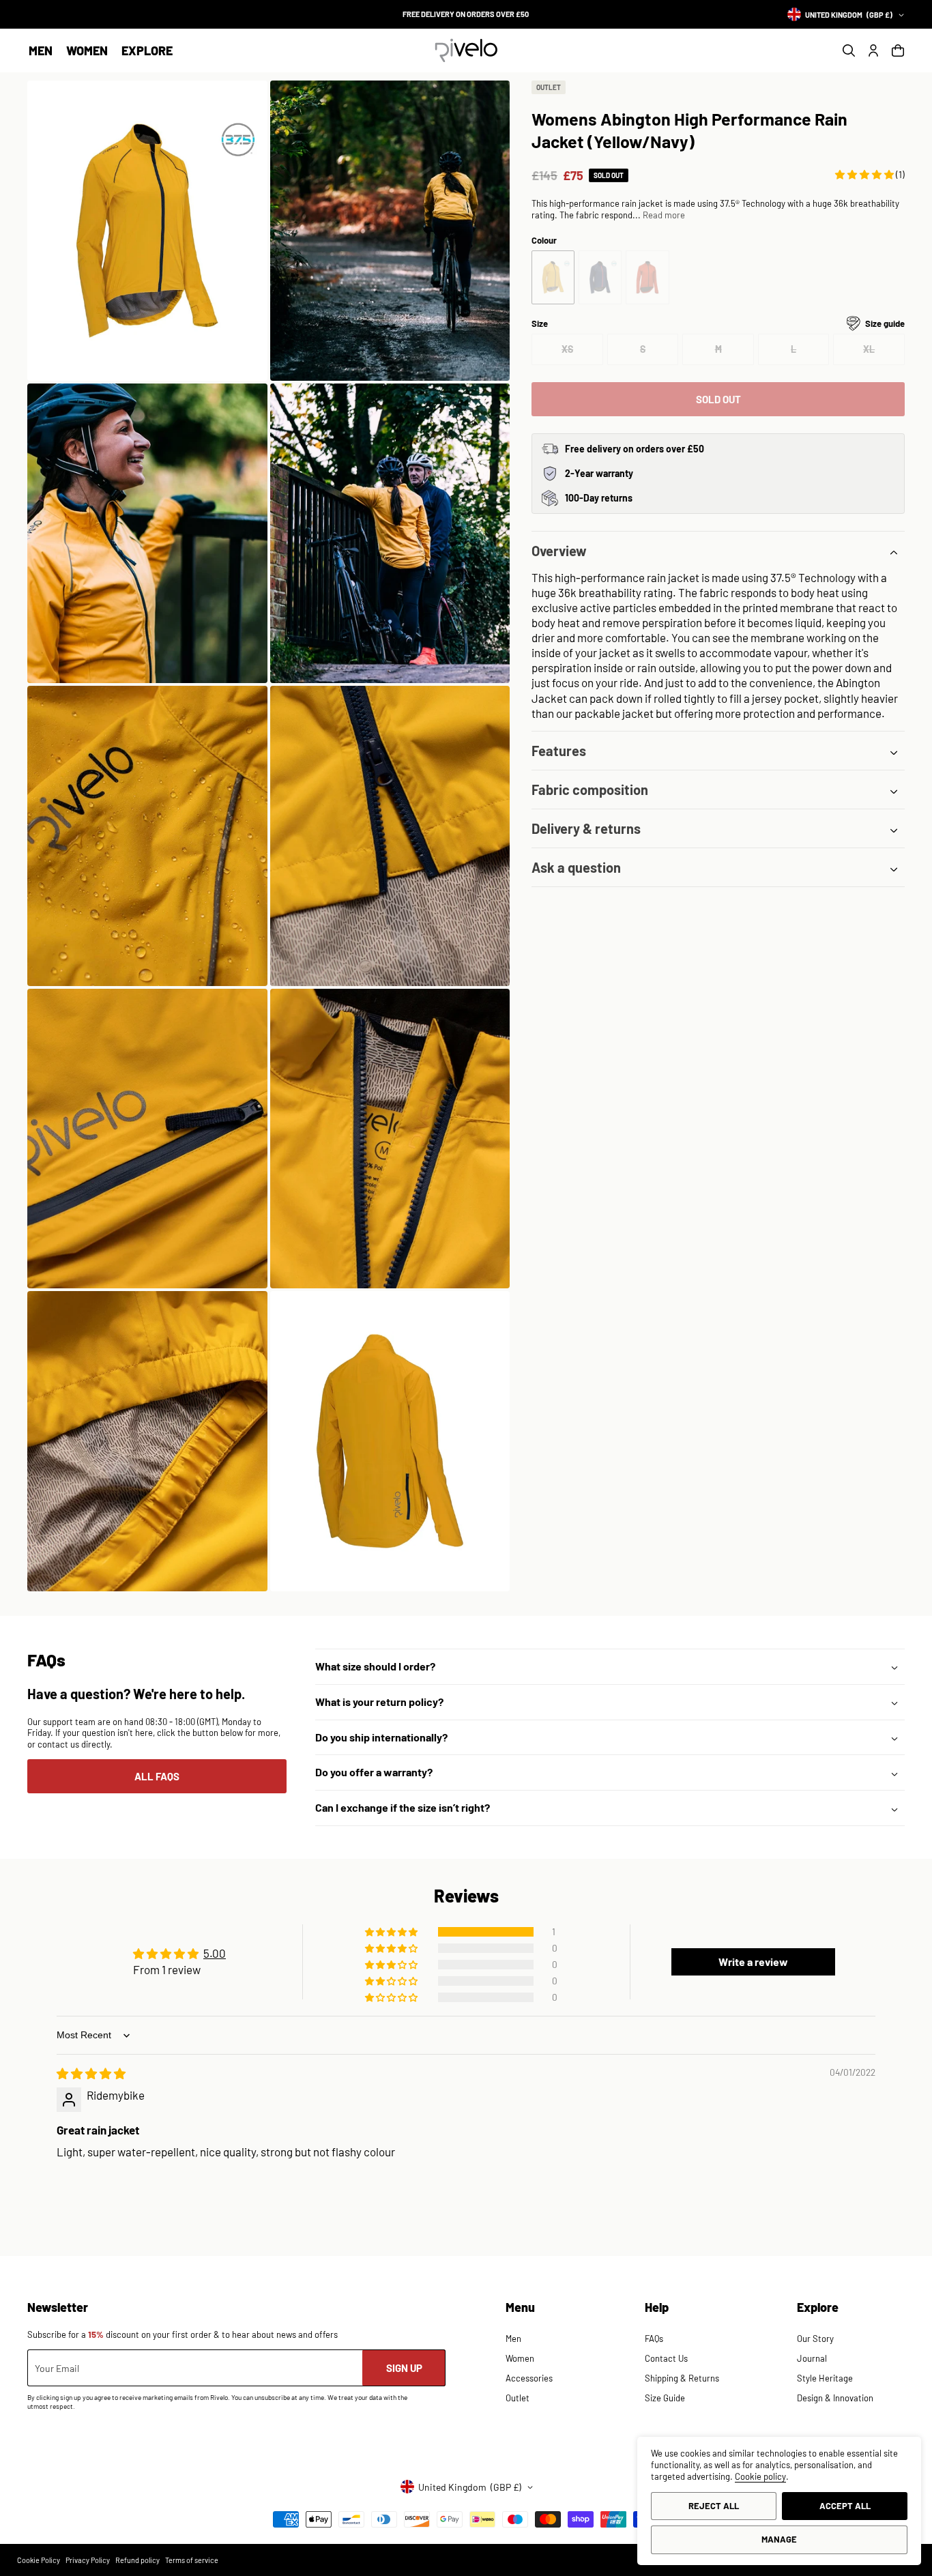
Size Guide (665, 2398)
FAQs (654, 2339)
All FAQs (157, 1776)
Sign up (404, 2368)
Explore (147, 50)
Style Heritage (825, 2378)
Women (87, 50)
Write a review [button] (753, 1962)
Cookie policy (760, 2476)
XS (582, 354)
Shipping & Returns (682, 2378)
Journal (812, 2358)
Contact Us (666, 2358)
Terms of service (192, 2560)
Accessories (529, 2378)
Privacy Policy (88, 2560)
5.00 (215, 1953)
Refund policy (137, 2560)
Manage (779, 2539)
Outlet (518, 2398)
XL (884, 354)
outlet (549, 87)
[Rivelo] (466, 50)
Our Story (815, 2339)
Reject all (714, 2506)
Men (41, 50)
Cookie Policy (39, 2560)
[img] (91, 2073)
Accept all (845, 2506)
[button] (41, 51)
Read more (664, 215)
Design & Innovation (835, 2398)
